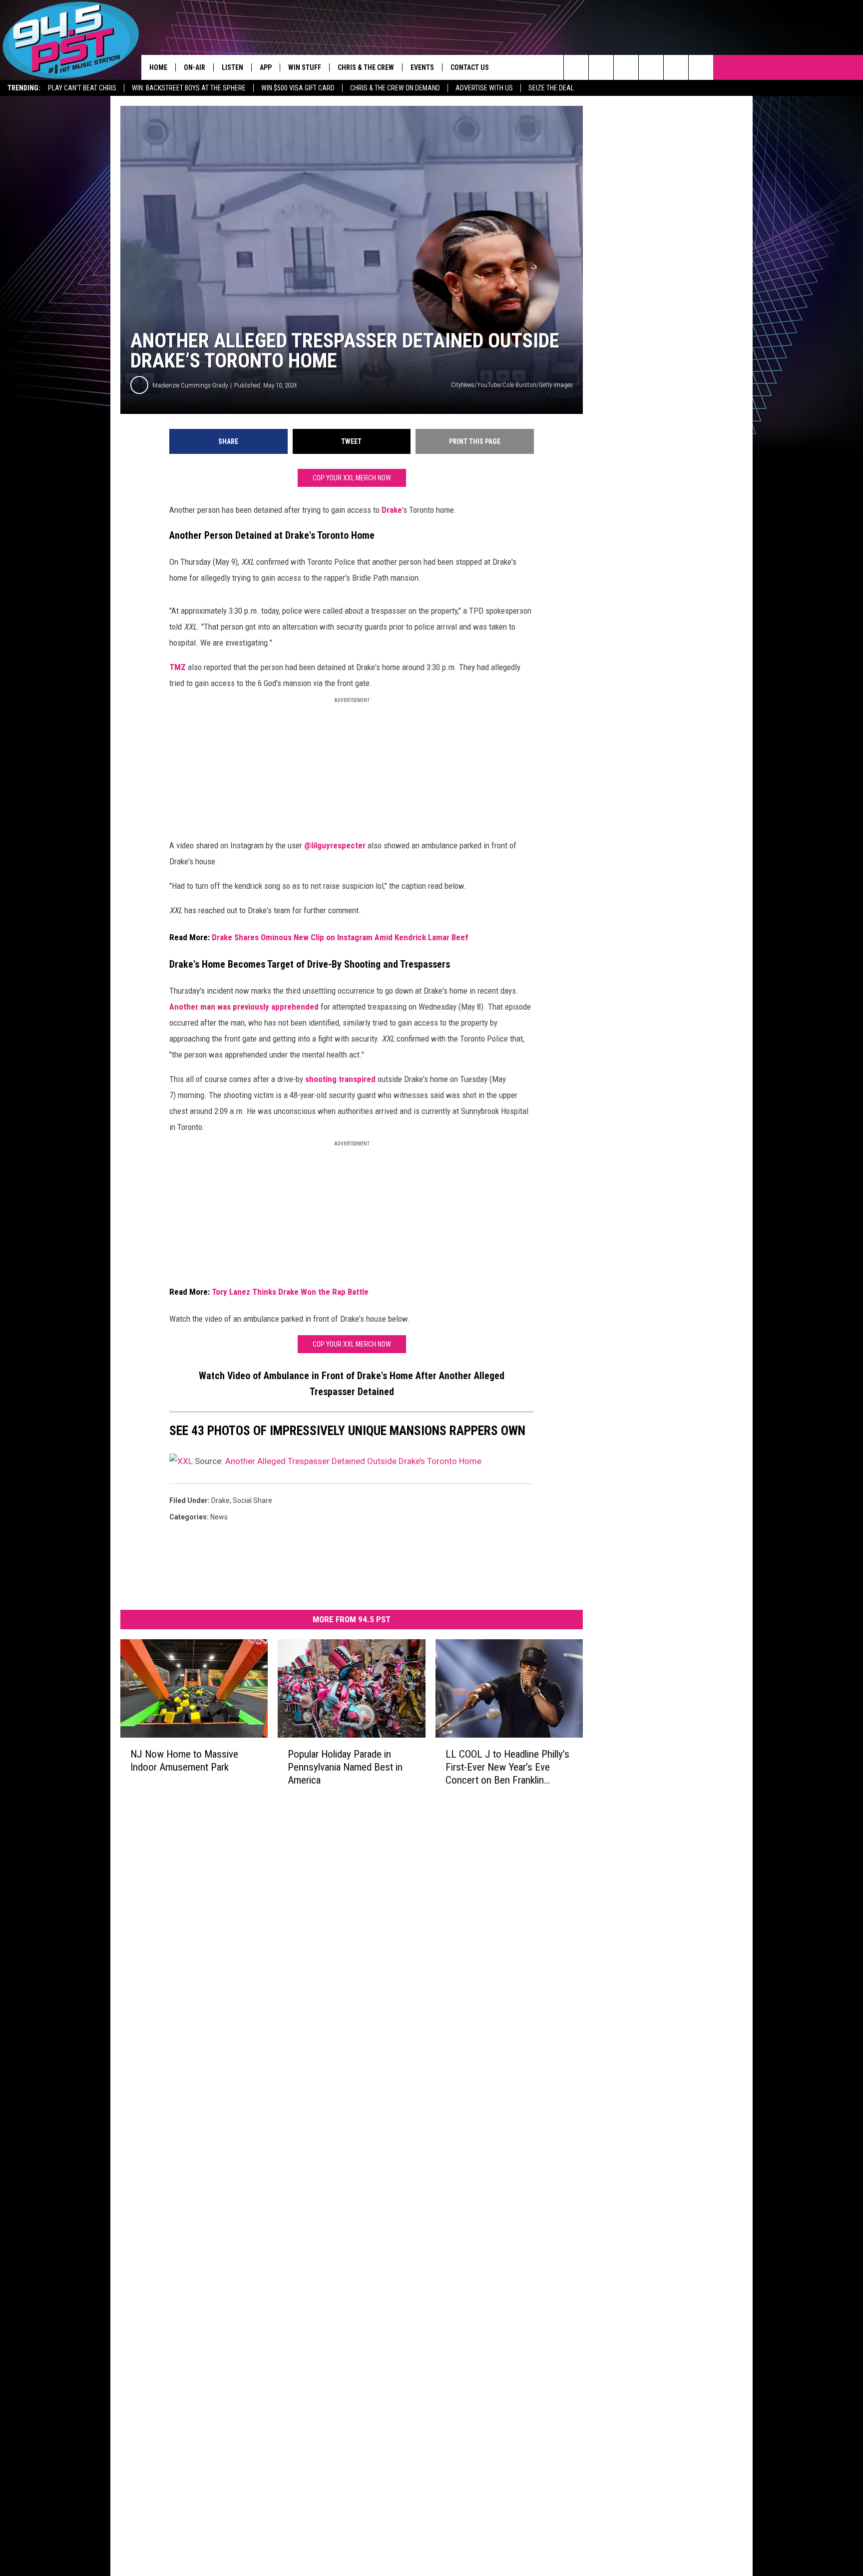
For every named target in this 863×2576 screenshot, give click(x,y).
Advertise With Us (484, 88)
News (219, 1517)
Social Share (252, 1500)
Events (422, 67)
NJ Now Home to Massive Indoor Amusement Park (184, 1760)
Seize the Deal (551, 88)
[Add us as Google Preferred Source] (601, 67)
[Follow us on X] (676, 67)
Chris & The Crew (366, 67)
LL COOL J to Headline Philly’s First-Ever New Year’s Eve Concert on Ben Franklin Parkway (507, 1767)
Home (158, 67)
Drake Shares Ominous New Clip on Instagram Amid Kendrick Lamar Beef (340, 937)
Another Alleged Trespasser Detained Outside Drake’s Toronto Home (353, 1461)
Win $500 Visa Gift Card (298, 88)
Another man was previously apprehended (244, 1007)
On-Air (195, 67)
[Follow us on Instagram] (651, 67)
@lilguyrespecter (335, 845)
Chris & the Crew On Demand (395, 88)
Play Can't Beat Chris (82, 88)
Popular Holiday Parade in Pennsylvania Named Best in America (345, 1767)
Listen (232, 67)
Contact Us (470, 67)
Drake (392, 510)
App (266, 67)
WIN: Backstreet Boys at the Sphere (189, 88)
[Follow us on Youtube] (701, 67)
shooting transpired (340, 1079)
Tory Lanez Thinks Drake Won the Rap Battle (290, 1292)
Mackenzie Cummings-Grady (190, 385)
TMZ (178, 667)
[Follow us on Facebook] (626, 67)
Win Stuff (305, 67)
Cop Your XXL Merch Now (352, 478)
